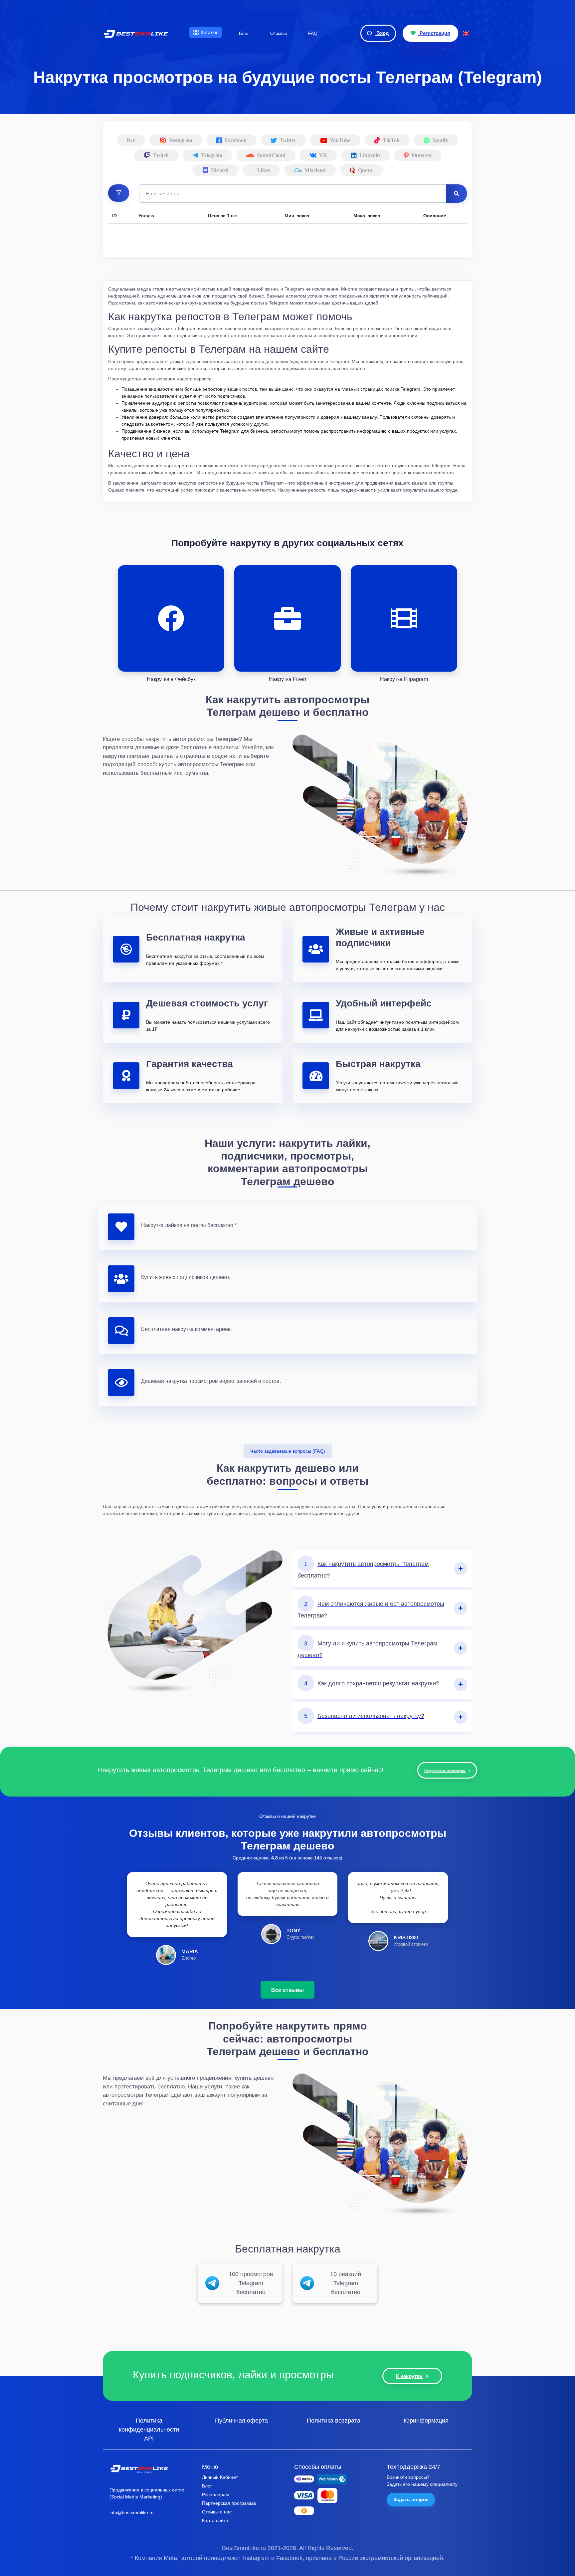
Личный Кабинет (220, 2477)
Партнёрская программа (229, 2503)
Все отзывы (287, 1990)
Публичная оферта (241, 2420)
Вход (382, 33)
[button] (119, 193)
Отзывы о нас (217, 2512)
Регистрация (434, 33)
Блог (207, 2486)
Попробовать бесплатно (445, 1771)
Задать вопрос (411, 2499)
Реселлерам (215, 2494)
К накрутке (410, 2376)
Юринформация (426, 2420)
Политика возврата (334, 2420)
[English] (466, 33)
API (149, 2438)
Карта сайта (215, 2520)
